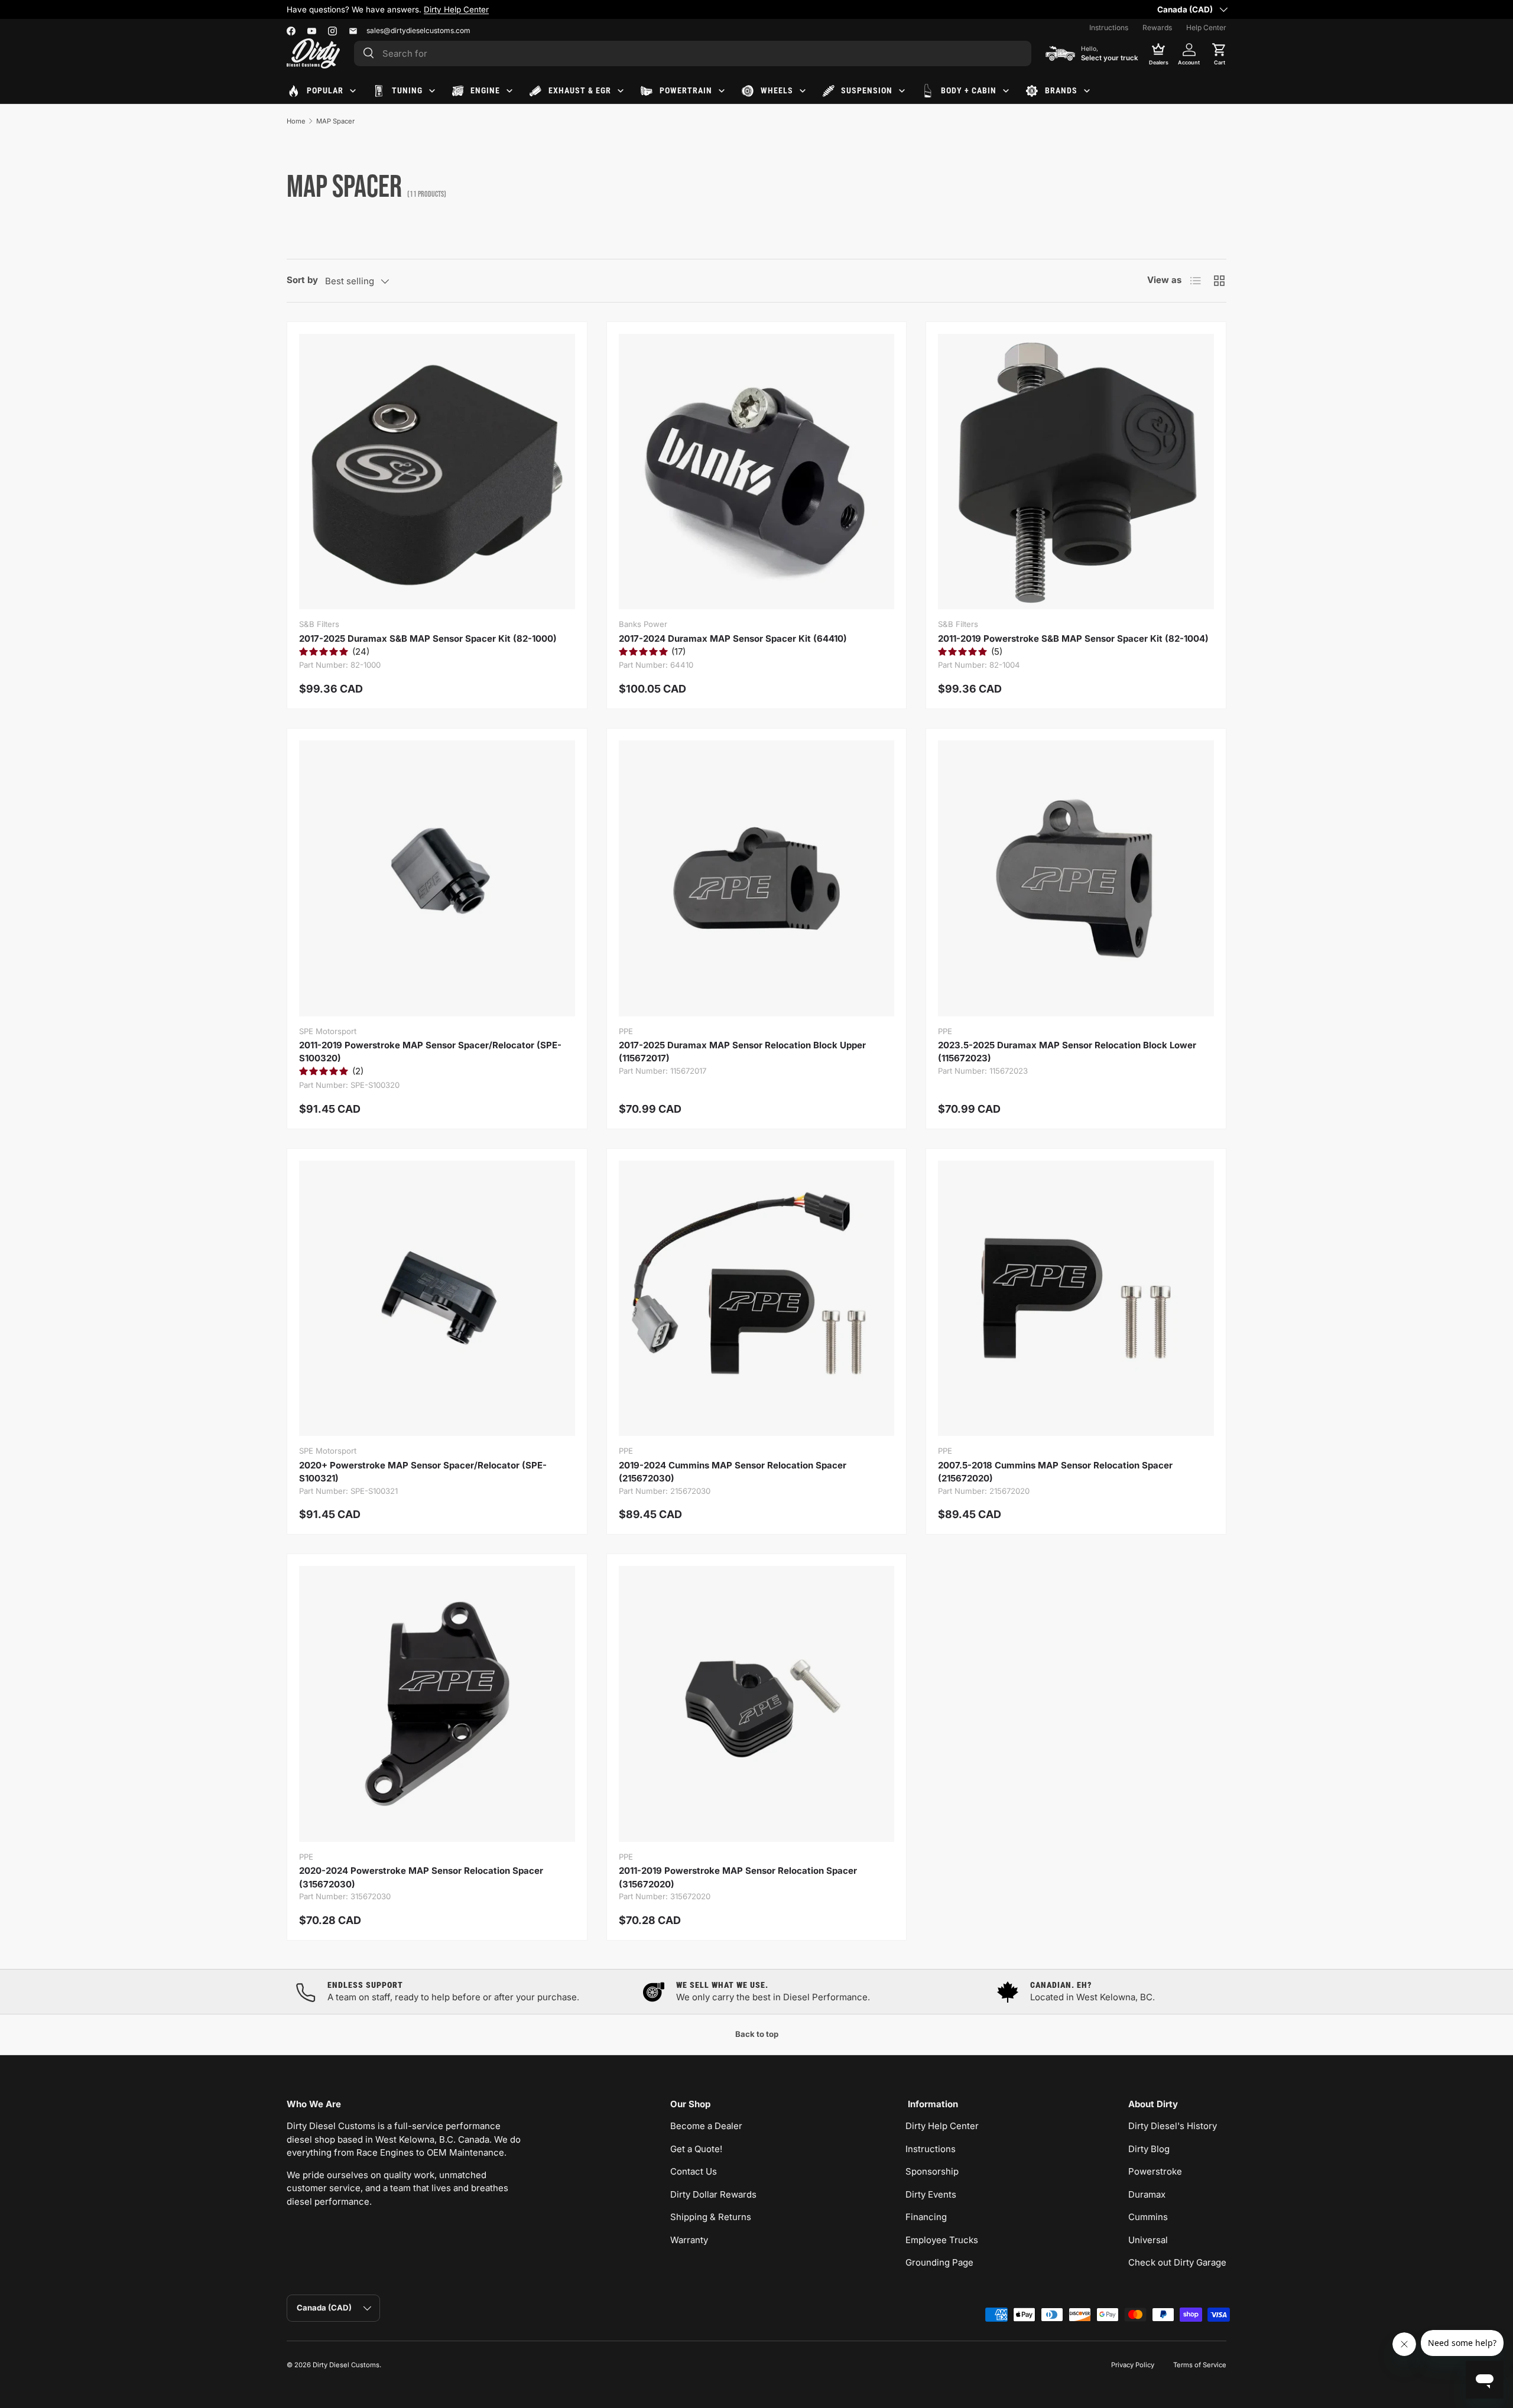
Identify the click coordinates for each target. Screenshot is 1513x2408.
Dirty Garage (406, 9)
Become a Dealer (706, 2126)
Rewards (1157, 27)
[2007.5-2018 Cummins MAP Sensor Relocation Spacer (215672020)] (1076, 1299)
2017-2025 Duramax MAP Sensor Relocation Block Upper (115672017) (742, 1052)
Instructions (1109, 27)
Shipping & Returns (711, 2217)
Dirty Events (931, 2194)
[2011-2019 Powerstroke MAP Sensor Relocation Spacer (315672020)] (757, 1704)
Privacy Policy (1133, 2365)
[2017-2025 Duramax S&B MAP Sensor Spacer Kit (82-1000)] (437, 472)
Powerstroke (1155, 2171)
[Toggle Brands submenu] (1087, 91)
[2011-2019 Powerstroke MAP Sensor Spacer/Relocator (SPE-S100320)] (437, 878)
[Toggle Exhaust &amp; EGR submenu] (621, 91)
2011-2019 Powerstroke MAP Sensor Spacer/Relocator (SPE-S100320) (430, 1052)
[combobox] (693, 53)
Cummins (1148, 2217)
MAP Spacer (335, 121)
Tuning (407, 90)
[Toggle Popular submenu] (353, 91)
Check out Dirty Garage (1177, 2262)
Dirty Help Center (942, 2126)
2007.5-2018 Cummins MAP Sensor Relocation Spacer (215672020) (1055, 1472)
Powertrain (686, 90)
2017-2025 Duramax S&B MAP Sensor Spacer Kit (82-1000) (428, 638)
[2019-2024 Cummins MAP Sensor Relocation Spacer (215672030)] (757, 1299)
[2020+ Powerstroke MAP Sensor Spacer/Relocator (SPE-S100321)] (437, 1299)
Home (296, 121)
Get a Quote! (696, 2149)
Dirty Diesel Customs (346, 2365)
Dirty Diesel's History (1173, 2126)
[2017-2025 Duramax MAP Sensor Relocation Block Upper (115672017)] (757, 878)
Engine (485, 90)
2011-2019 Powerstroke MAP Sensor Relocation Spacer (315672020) (738, 1877)
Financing (926, 2217)
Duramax (1147, 2194)
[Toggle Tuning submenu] (432, 91)
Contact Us (694, 2171)
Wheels (777, 90)
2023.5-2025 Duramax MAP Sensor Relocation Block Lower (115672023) (1067, 1052)
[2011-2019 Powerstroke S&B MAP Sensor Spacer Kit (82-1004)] (1076, 472)
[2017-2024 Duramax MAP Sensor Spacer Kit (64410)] (757, 472)
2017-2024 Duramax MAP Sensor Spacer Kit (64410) (733, 638)
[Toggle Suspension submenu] (902, 91)
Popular (325, 90)
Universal (1148, 2240)
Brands (1061, 90)
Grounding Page (939, 2262)
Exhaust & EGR (580, 90)
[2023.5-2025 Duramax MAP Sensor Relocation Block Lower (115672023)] (1076, 878)
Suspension (867, 90)
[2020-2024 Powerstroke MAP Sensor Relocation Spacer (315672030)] (437, 1704)
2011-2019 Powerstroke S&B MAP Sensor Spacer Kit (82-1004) (1073, 638)
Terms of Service (1200, 2365)
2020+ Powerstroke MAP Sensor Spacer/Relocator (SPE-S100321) (423, 1472)
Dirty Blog (1149, 2149)
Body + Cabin (969, 90)
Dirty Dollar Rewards (713, 2194)
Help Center (1206, 27)
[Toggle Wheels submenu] (803, 91)
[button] (1219, 53)
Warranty (689, 2240)
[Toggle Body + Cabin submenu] (1006, 91)
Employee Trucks (942, 2240)
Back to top (757, 2034)
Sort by (302, 280)
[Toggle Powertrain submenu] (722, 91)
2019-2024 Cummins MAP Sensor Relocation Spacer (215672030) (733, 1472)
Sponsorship (932, 2171)
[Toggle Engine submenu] (509, 91)
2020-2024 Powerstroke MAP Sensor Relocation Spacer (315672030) (421, 1877)
